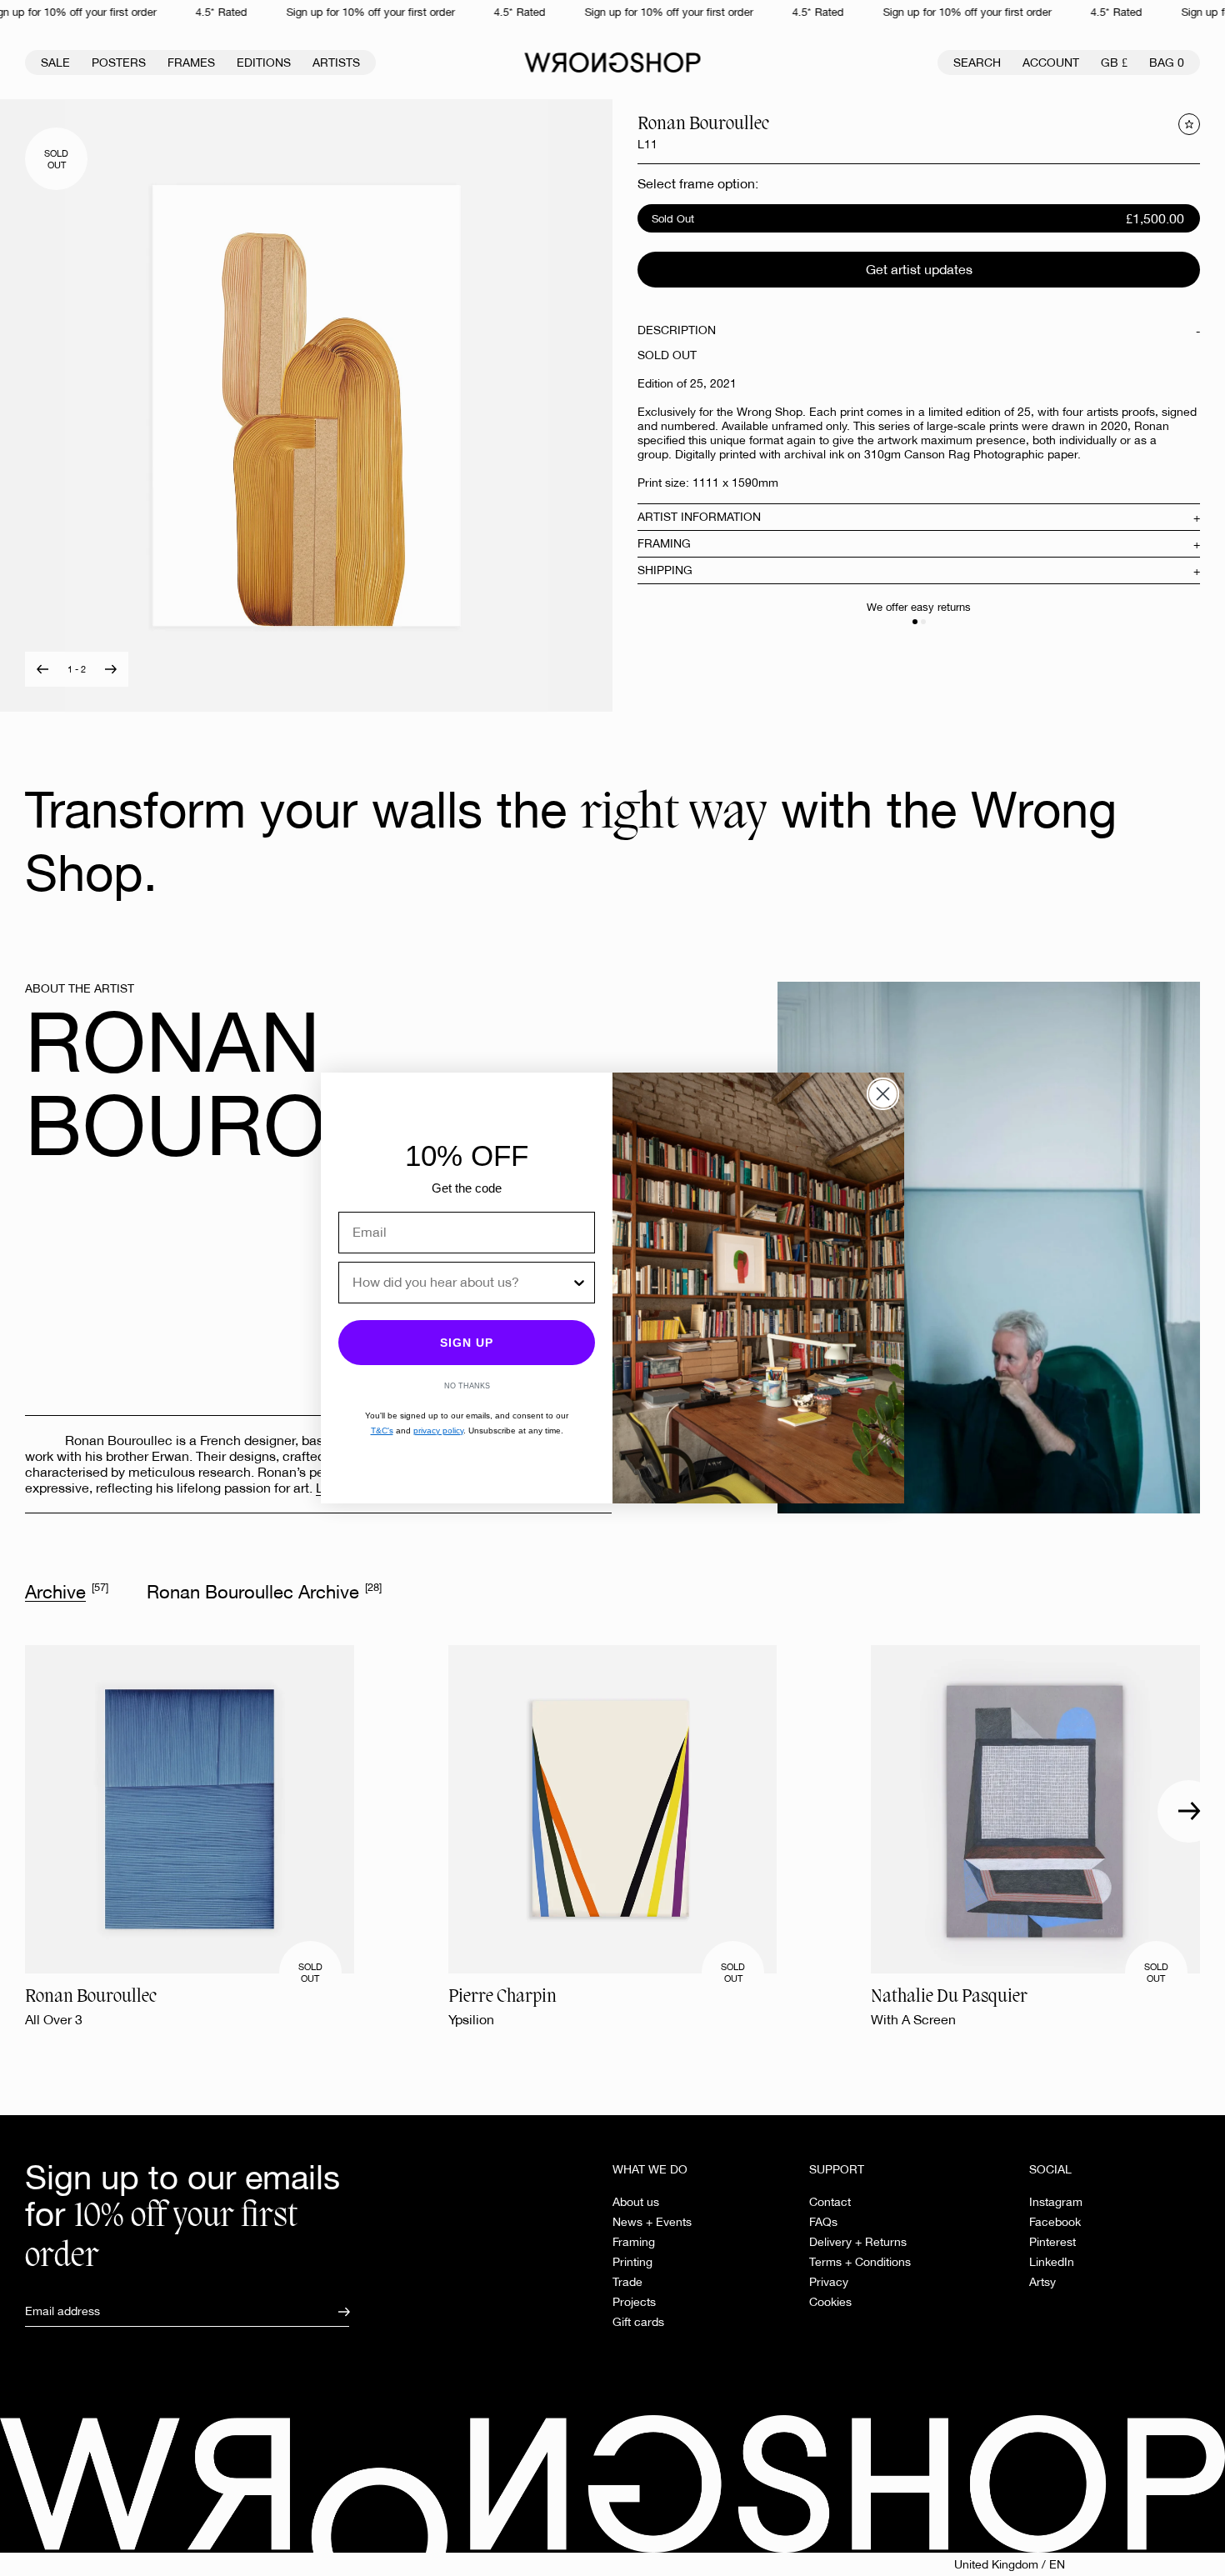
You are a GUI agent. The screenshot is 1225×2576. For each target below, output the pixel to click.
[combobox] (462, 1283)
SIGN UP (467, 1343)
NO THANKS (467, 1386)
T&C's (382, 1431)
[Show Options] (579, 1283)
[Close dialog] (883, 1094)
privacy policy (438, 1431)
